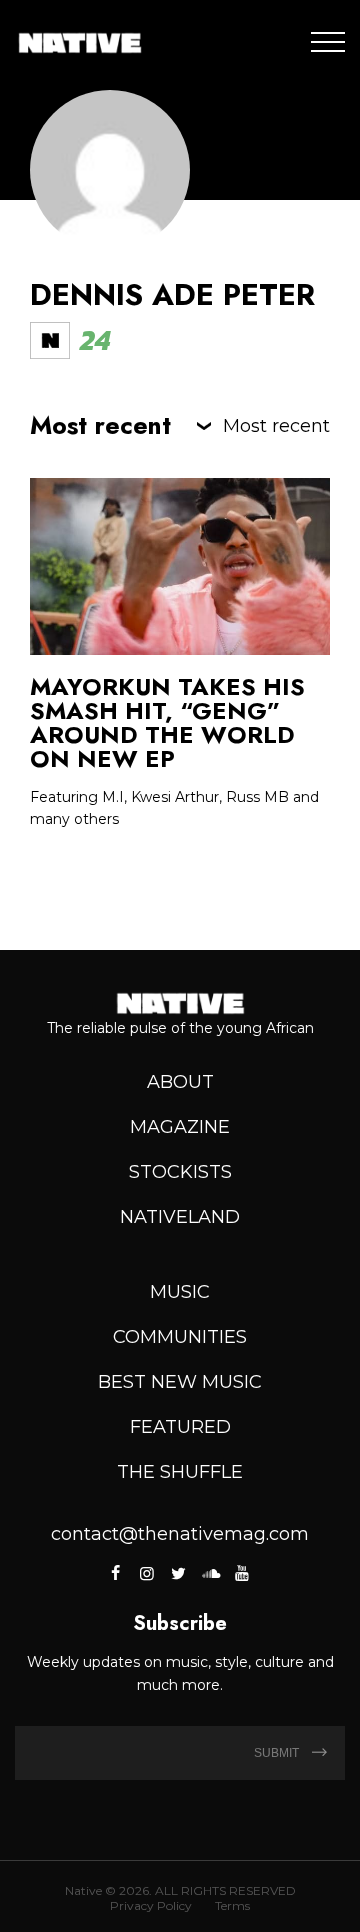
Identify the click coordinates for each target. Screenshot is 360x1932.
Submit (278, 1753)
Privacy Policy (151, 1905)
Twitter (178, 1573)
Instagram (147, 1573)
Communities (180, 1337)
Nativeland (180, 1217)
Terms (232, 1905)
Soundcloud (210, 1573)
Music (180, 1292)
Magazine (180, 1127)
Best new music (180, 1382)
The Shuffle (180, 1472)
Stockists (180, 1172)
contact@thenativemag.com (180, 1534)
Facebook (116, 1573)
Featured (180, 1427)
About (180, 1082)
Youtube (241, 1573)
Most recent (276, 426)
